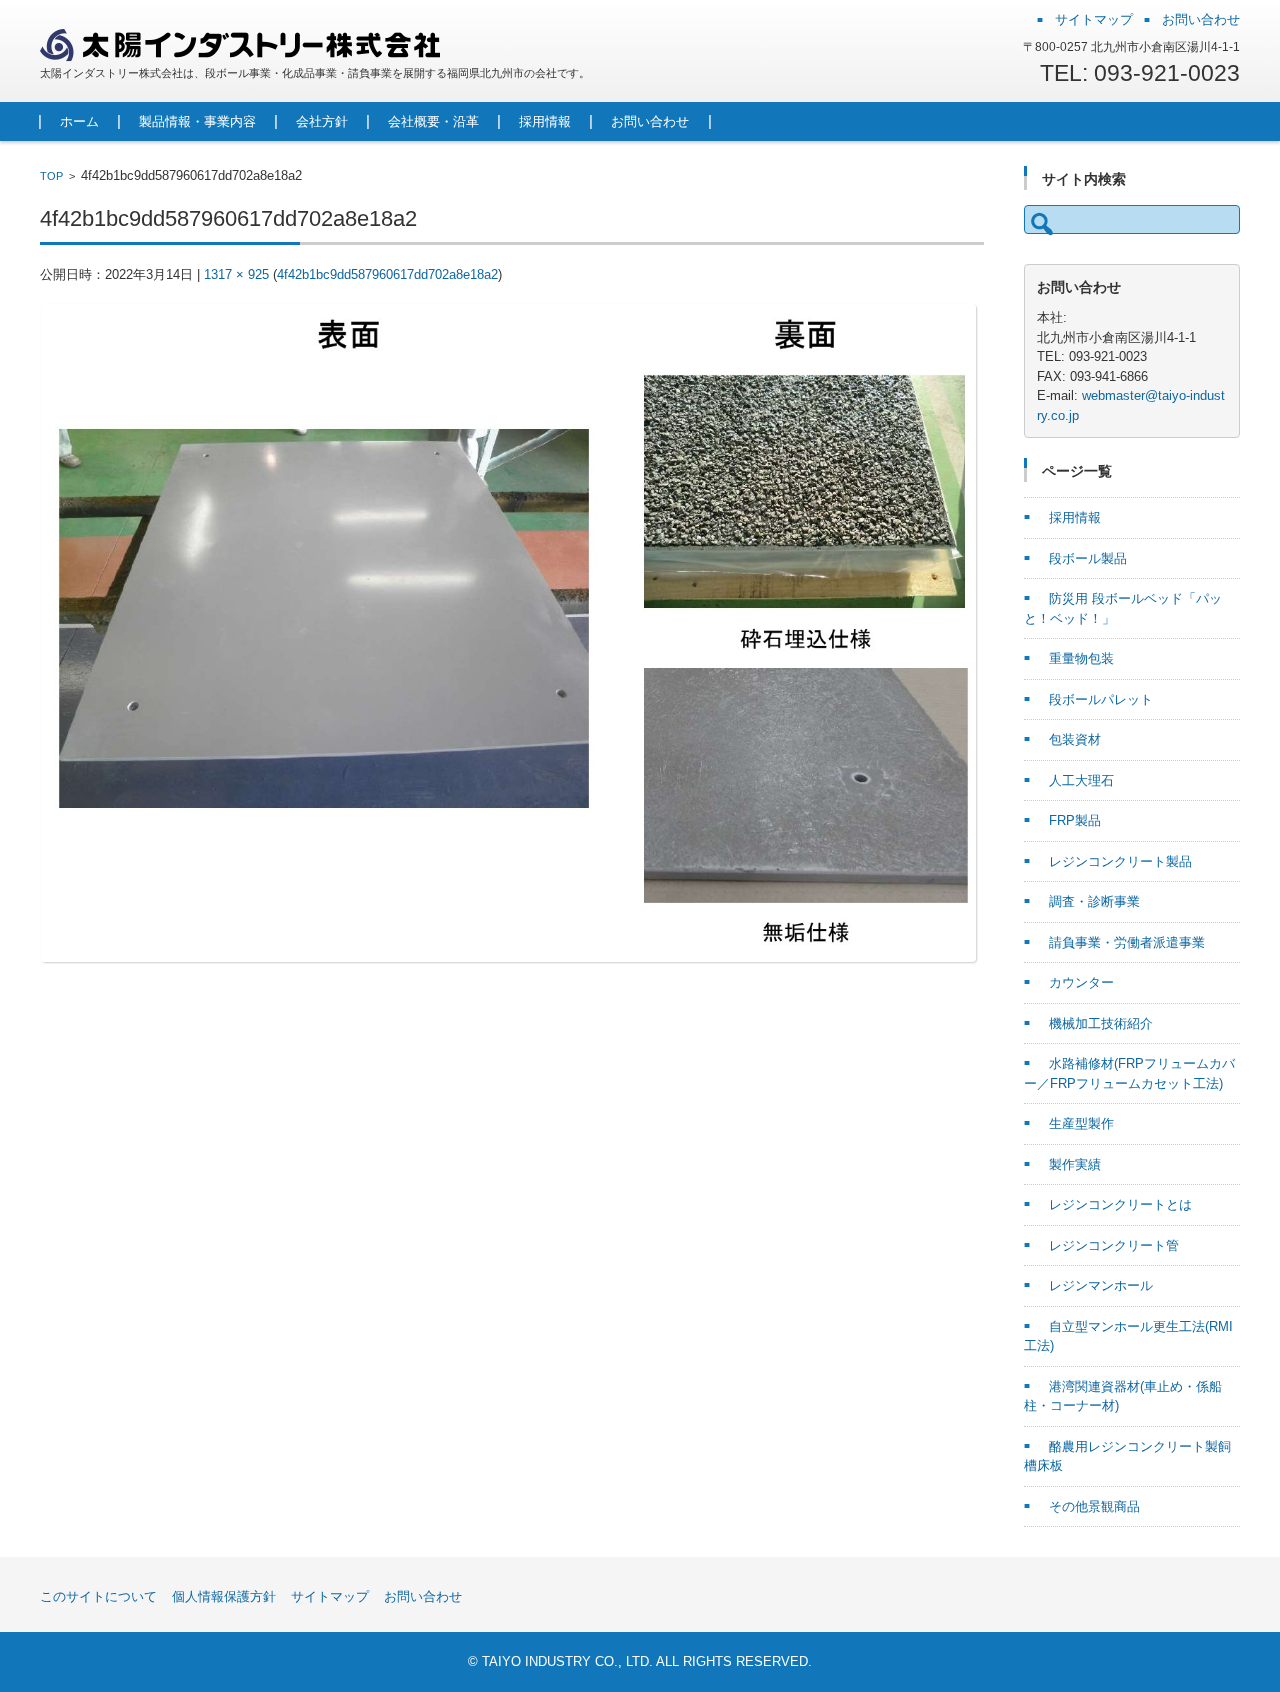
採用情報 (545, 121)
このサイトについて (98, 1596)
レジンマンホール (1101, 1285)
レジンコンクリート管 (1114, 1245)
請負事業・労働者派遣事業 (1127, 942)
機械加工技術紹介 (1101, 1023)
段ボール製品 (1088, 558)
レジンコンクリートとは (1120, 1204)
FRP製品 (1075, 820)
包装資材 (1075, 739)
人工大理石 (1081, 780)
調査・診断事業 (1094, 901)
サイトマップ (330, 1596)
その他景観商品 (1094, 1506)
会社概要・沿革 (433, 121)
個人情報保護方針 (224, 1596)
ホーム (79, 121)
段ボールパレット (1101, 699)
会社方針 (322, 121)
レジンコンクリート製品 (1120, 861)
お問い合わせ (650, 121)
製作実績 (1075, 1164)
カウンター (1081, 982)
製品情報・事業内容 (197, 121)
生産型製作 (1081, 1123)
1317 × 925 (236, 274)
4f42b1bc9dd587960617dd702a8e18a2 (387, 274)
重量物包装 (1081, 658)
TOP (51, 176)
